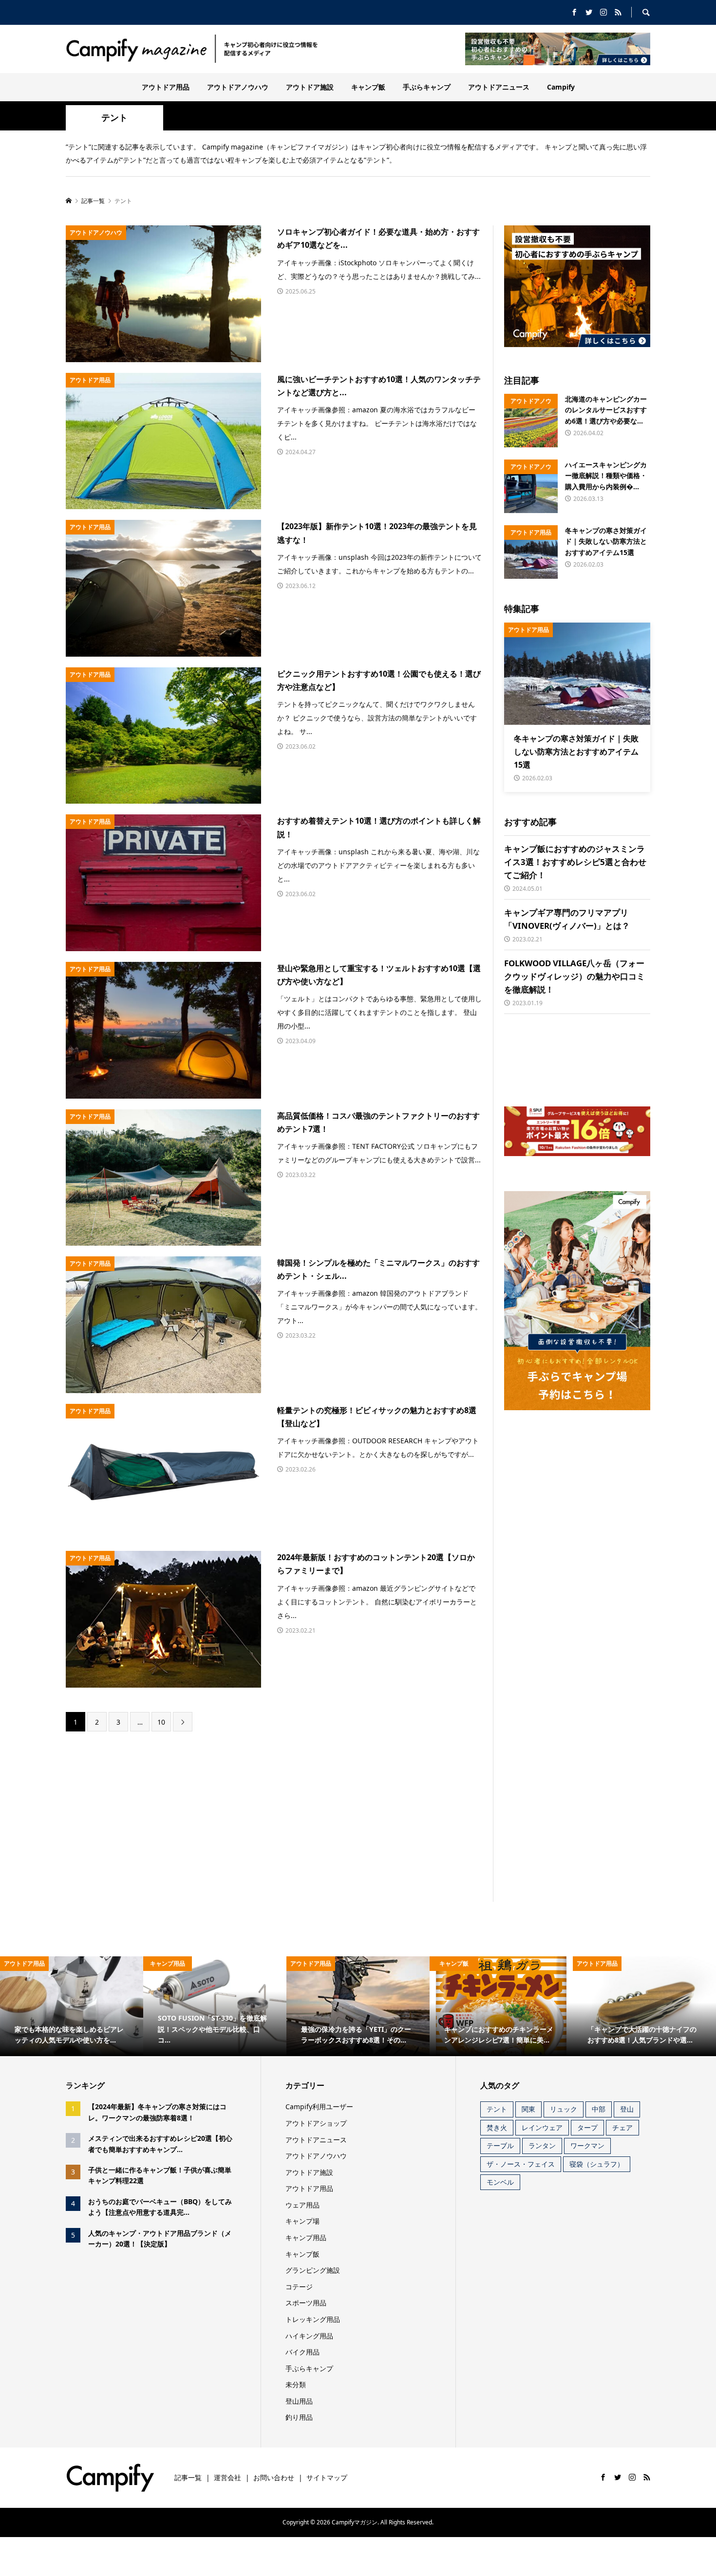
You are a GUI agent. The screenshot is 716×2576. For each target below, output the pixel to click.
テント (497, 2109)
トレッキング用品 (313, 2319)
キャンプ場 (302, 2221)
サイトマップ (327, 2477)
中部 (599, 2109)
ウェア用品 (302, 2205)
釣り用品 (299, 2417)
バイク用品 (302, 2352)
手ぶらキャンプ (427, 87)
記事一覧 (188, 2477)
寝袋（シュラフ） (597, 2164)
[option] (72, 2006)
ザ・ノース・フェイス (521, 2164)
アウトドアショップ (316, 2123)
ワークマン (587, 2145)
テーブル (500, 2145)
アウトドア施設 (310, 87)
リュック (564, 2109)
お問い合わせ (274, 2477)
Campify (561, 87)
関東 (528, 2109)
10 (161, 1722)
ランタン (542, 2145)
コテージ (299, 2287)
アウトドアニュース (499, 87)
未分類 (296, 2384)
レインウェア (542, 2127)
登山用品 (299, 2401)
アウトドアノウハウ (238, 87)
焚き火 (497, 2127)
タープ (587, 2127)
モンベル (500, 2182)
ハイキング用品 (309, 2336)
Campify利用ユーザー (319, 2107)
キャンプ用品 (306, 2237)
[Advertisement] (191, 1817)
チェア (622, 2127)
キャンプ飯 (368, 87)
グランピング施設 (313, 2270)
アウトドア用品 (166, 87)
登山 (627, 2109)
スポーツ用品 (306, 2303)
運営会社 (227, 2477)
